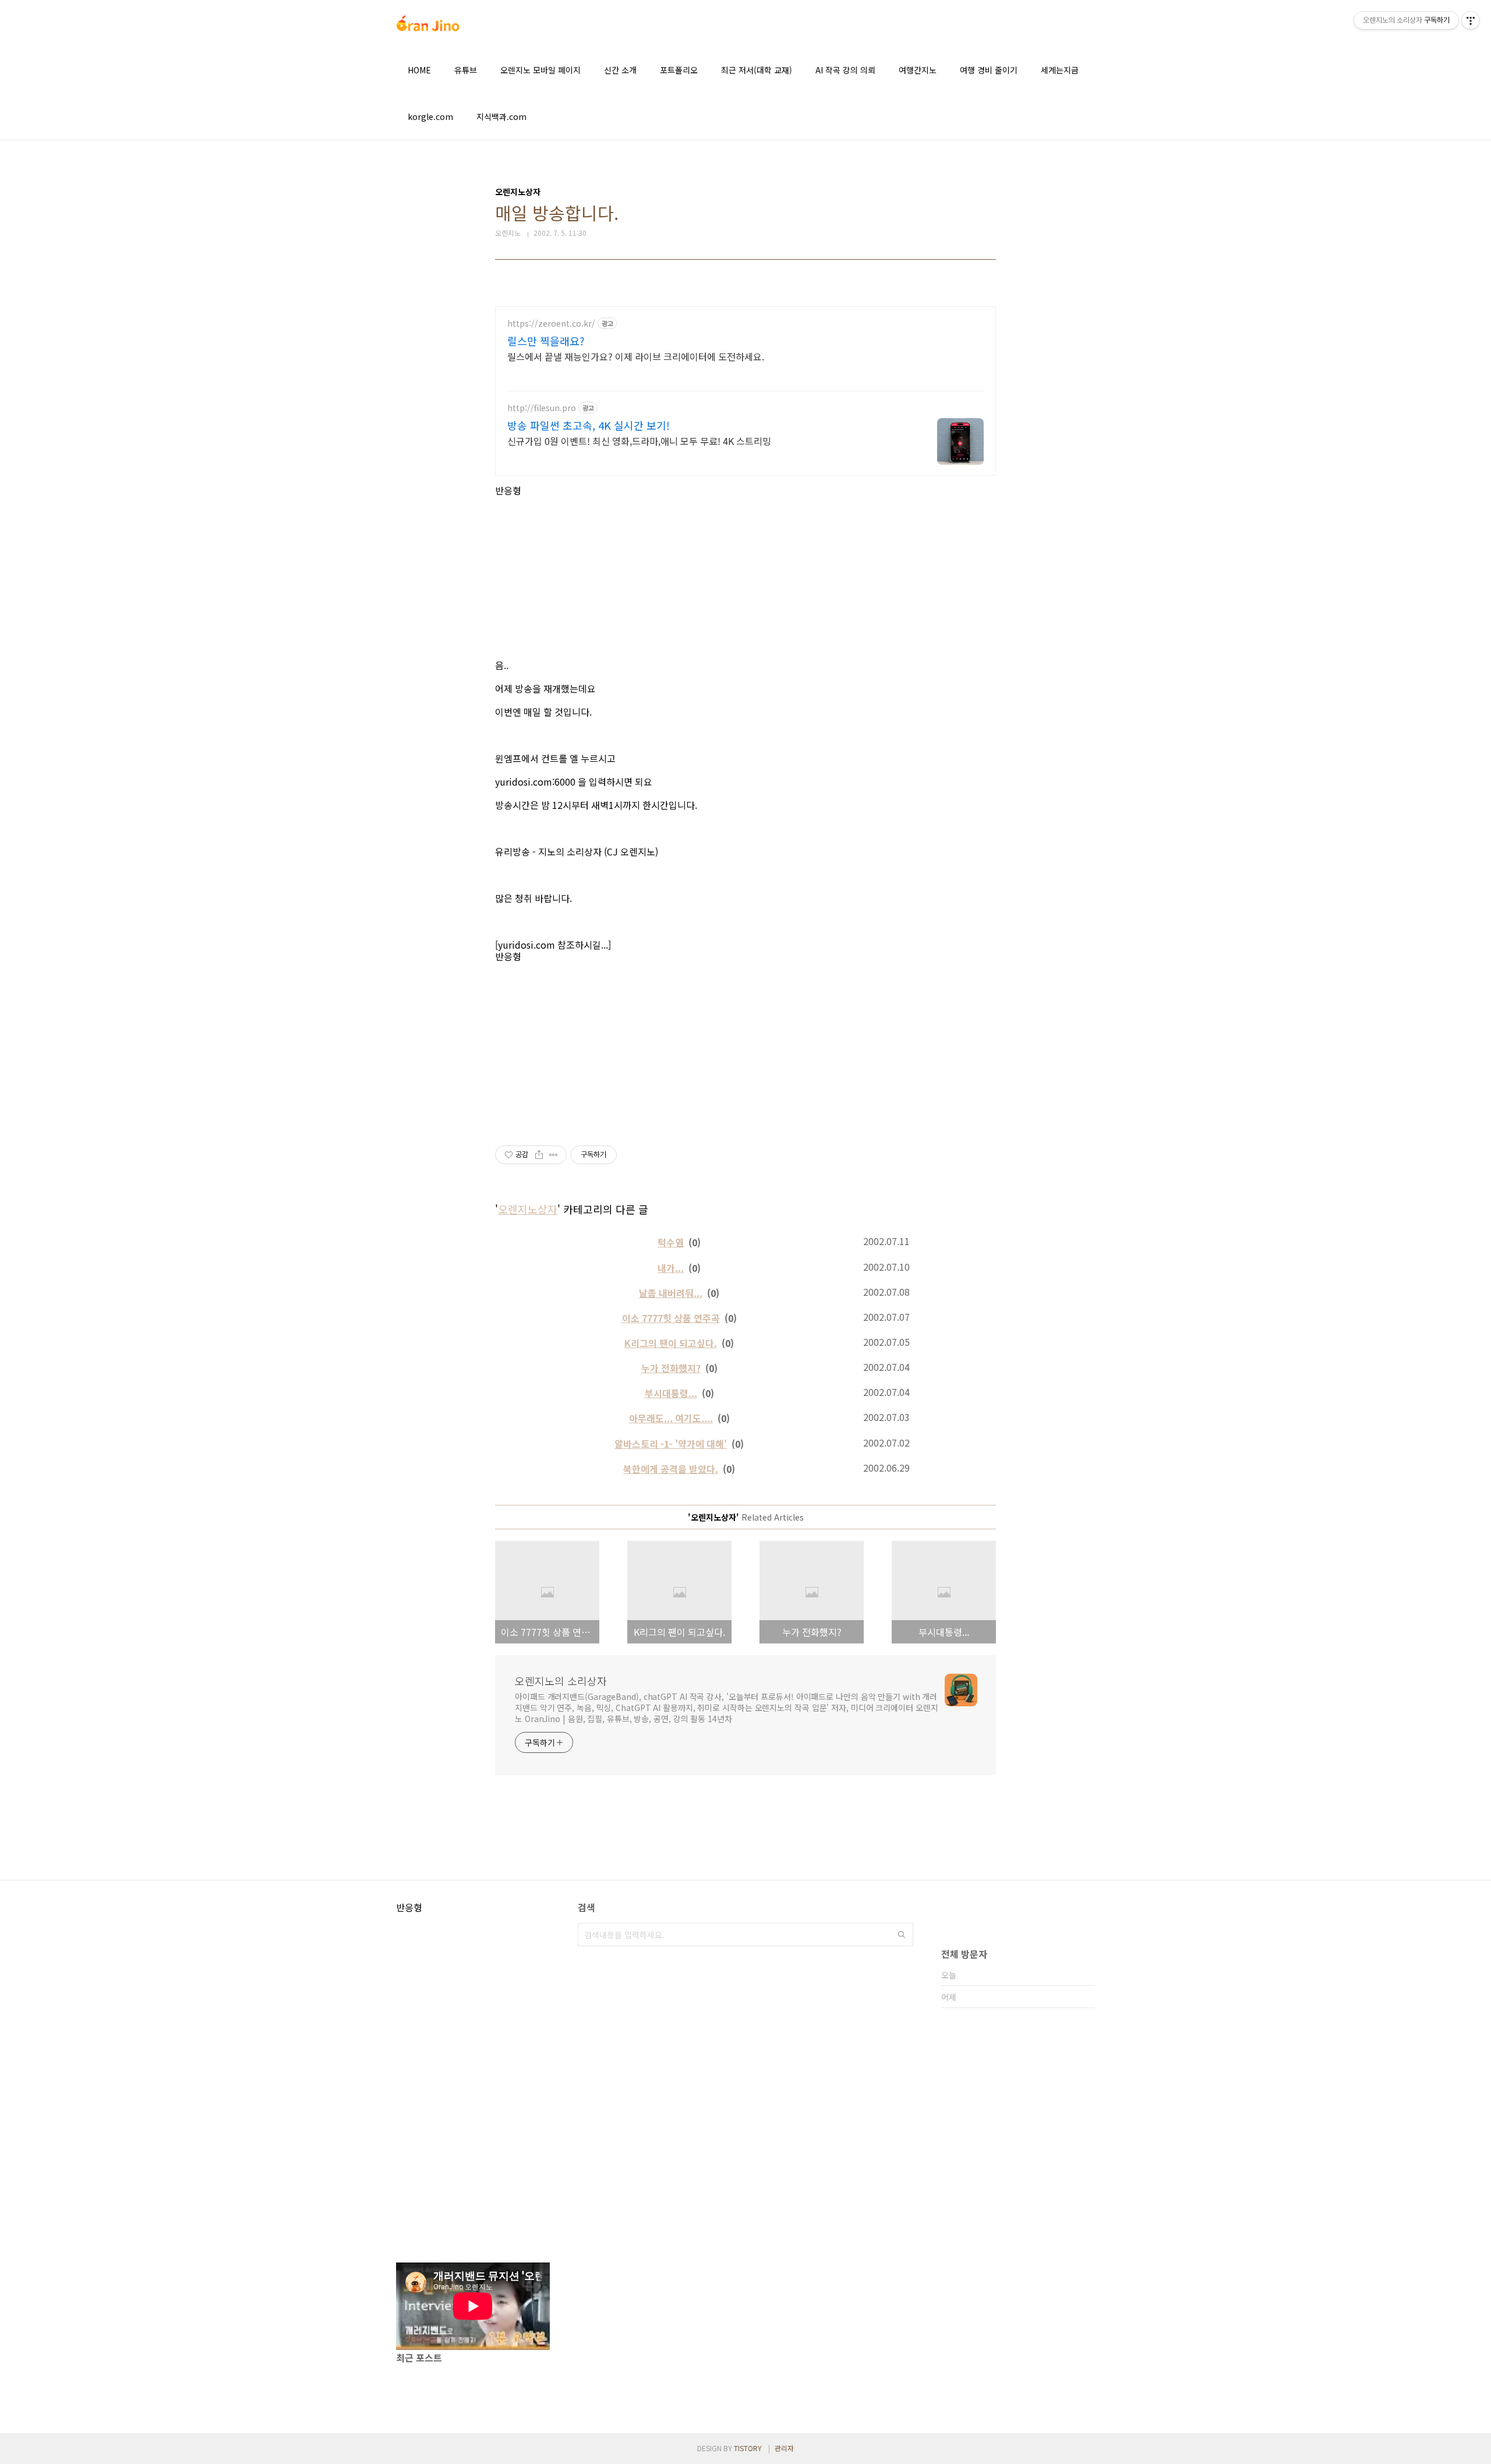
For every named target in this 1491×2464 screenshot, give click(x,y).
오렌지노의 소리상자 (561, 1681)
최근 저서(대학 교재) (757, 70)
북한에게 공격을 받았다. (671, 1469)
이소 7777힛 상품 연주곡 (671, 1318)
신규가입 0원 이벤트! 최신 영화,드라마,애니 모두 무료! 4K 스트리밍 (639, 441)
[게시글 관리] (554, 1155)
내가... (671, 1268)
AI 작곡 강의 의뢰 (845, 70)
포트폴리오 (679, 70)
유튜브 (466, 70)
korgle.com (430, 116)
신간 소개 (620, 70)
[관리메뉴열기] (1471, 20)
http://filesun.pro (542, 408)
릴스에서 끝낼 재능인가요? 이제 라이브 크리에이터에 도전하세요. (636, 356)
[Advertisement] (745, 578)
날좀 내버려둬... (671, 1293)
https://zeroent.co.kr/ (551, 324)
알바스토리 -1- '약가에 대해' (671, 1444)
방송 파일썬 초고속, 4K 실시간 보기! (589, 425)
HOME (419, 70)
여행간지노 (918, 70)
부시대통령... (671, 1393)
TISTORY (748, 2448)
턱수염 (671, 1242)
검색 (902, 1935)
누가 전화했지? (671, 1368)
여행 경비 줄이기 (989, 70)
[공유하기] (539, 1155)
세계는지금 (1060, 70)
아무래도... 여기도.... (671, 1418)
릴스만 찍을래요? (546, 341)
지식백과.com (501, 116)
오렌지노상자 (528, 1209)
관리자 (784, 2448)
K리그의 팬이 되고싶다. (671, 1343)
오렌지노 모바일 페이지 (540, 70)
